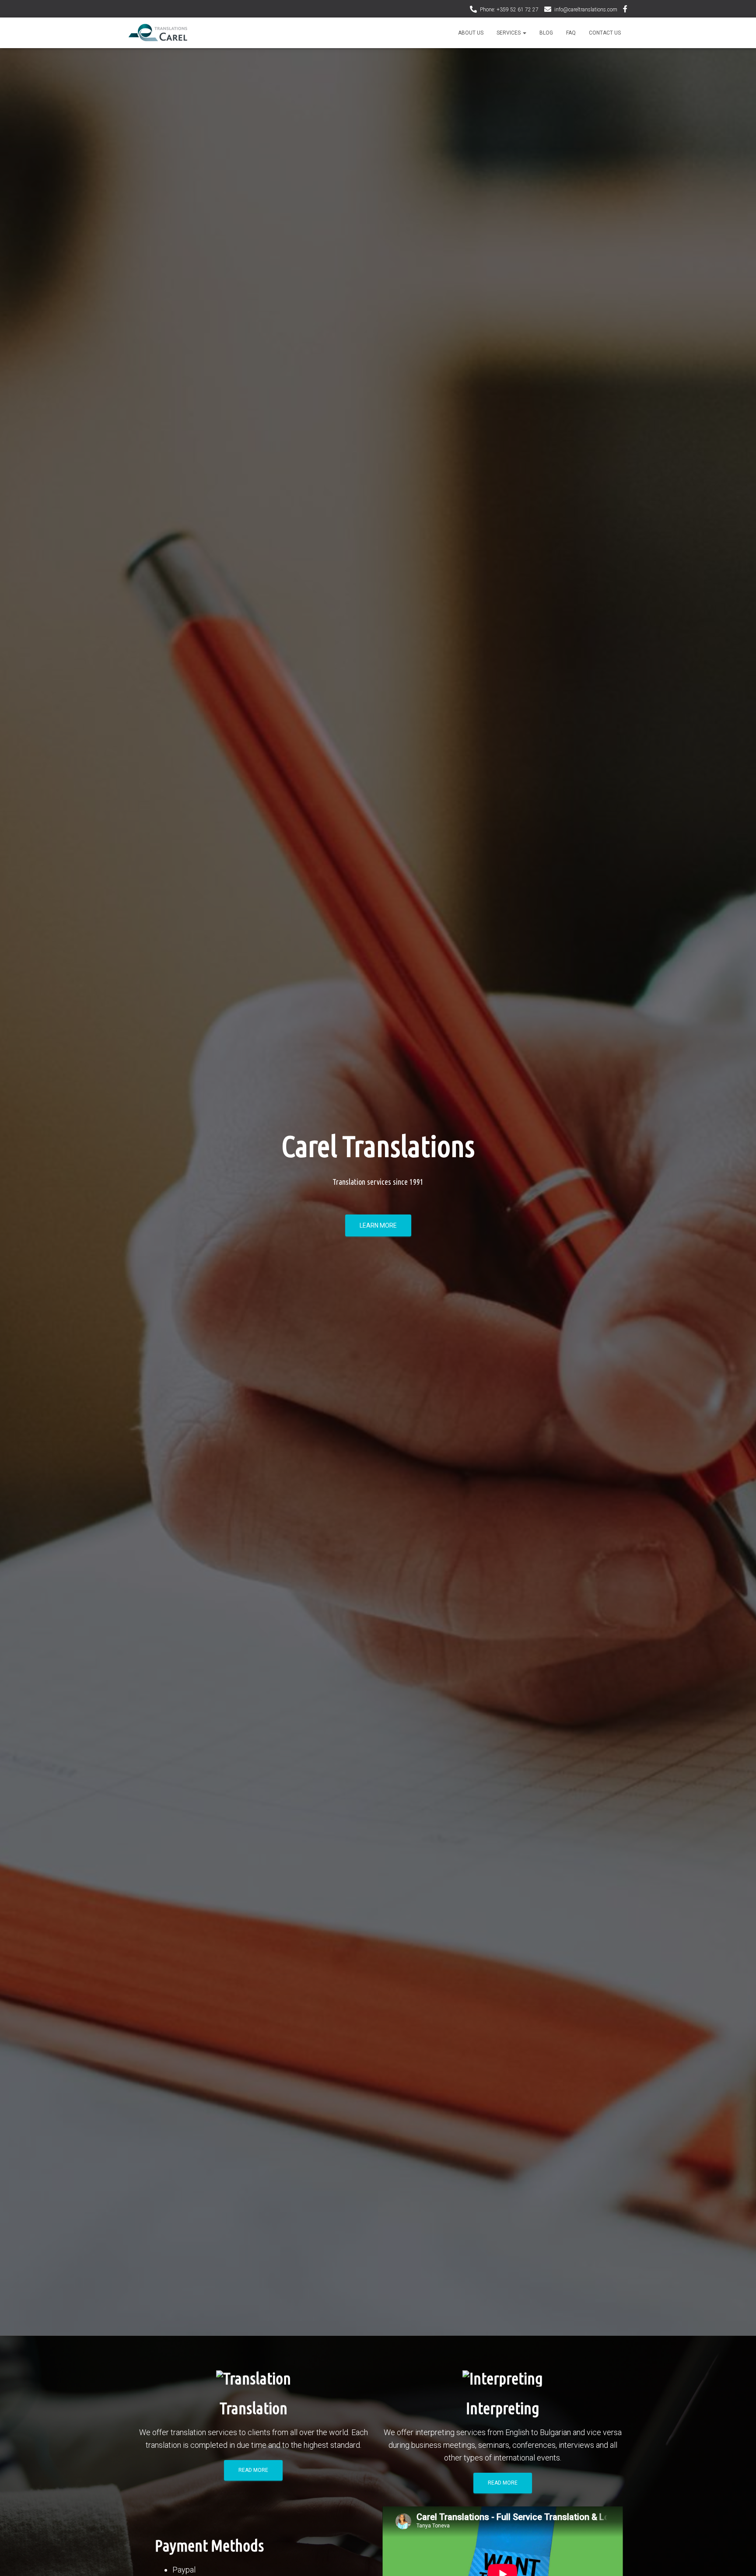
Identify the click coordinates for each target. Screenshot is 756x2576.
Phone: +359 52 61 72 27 (509, 10)
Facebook (625, 10)
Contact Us (605, 33)
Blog (546, 33)
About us (471, 33)
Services (509, 33)
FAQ (571, 33)
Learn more (378, 1225)
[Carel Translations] (158, 33)
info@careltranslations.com (586, 10)
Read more (253, 2470)
